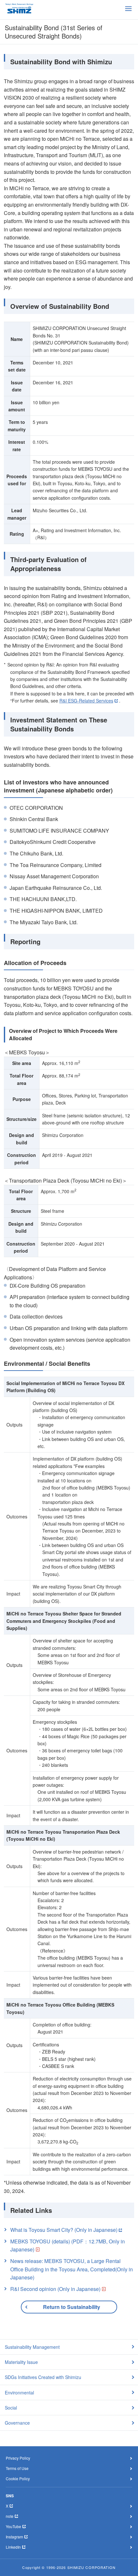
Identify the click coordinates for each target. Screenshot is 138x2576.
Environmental (19, 2393)
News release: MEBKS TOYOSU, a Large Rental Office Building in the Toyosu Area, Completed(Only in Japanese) (72, 2269)
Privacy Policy (18, 2458)
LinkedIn (13, 2547)
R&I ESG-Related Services (86, 701)
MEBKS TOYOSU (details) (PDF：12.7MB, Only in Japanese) (68, 2245)
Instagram (14, 2537)
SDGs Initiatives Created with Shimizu (43, 2377)
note (10, 2516)
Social (11, 2408)
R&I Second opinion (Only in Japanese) (55, 2289)
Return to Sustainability (72, 2307)
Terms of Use (17, 2468)
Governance (17, 2423)
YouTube (13, 2526)
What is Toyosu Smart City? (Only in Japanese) (64, 2230)
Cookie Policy (18, 2478)
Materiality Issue (21, 2362)
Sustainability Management (32, 2347)
